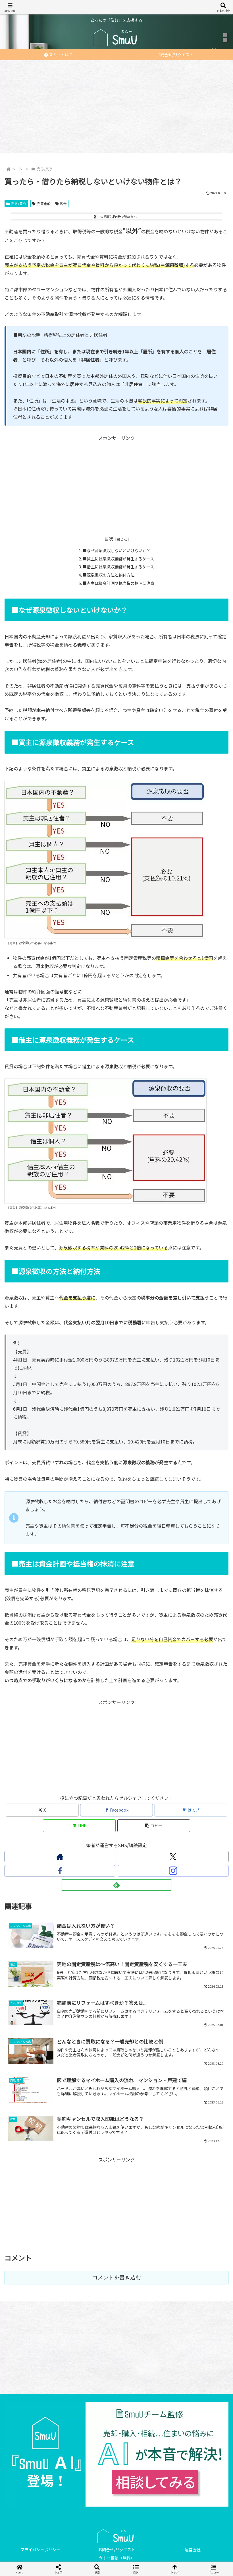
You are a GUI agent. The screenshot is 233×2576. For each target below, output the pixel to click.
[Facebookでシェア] (39, 1872)
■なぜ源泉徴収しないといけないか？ (116, 550)
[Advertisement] (116, 105)
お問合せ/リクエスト (117, 2550)
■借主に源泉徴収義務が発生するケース (118, 567)
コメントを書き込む (117, 2277)
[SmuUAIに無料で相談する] (116, 2454)
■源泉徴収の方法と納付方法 (109, 575)
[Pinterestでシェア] (65, 1888)
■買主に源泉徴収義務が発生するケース (118, 559)
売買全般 (44, 204)
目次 (109, 539)
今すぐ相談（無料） (116, 2558)
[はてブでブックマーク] (91, 1872)
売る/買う (19, 204)
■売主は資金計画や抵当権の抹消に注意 (118, 583)
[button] (154, 1826)
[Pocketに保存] (142, 1872)
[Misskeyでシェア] (194, 1857)
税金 (63, 204)
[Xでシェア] (39, 1857)
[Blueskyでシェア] (142, 1857)
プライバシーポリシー (40, 2550)
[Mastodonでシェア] (91, 1857)
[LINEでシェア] (194, 1872)
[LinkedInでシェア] (116, 1888)
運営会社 (193, 2550)
